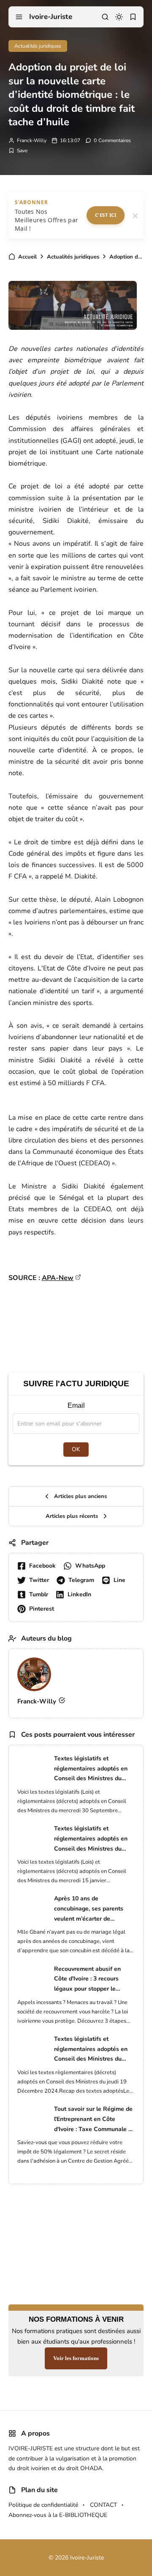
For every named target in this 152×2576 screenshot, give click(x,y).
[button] (19, 17)
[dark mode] (119, 17)
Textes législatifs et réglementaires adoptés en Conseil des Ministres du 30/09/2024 (91, 1769)
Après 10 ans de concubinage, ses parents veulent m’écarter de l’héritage (89, 1909)
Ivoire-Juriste (51, 17)
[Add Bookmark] (18, 151)
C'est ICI (106, 215)
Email (76, 1405)
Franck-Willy (32, 140)
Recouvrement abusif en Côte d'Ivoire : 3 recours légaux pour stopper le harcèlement (87, 1979)
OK (76, 1449)
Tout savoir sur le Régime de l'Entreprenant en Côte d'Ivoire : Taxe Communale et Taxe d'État (94, 2119)
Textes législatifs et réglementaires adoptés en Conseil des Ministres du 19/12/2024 (91, 2049)
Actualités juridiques (38, 46)
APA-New (58, 1278)
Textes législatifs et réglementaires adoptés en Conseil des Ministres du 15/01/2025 (91, 1839)
